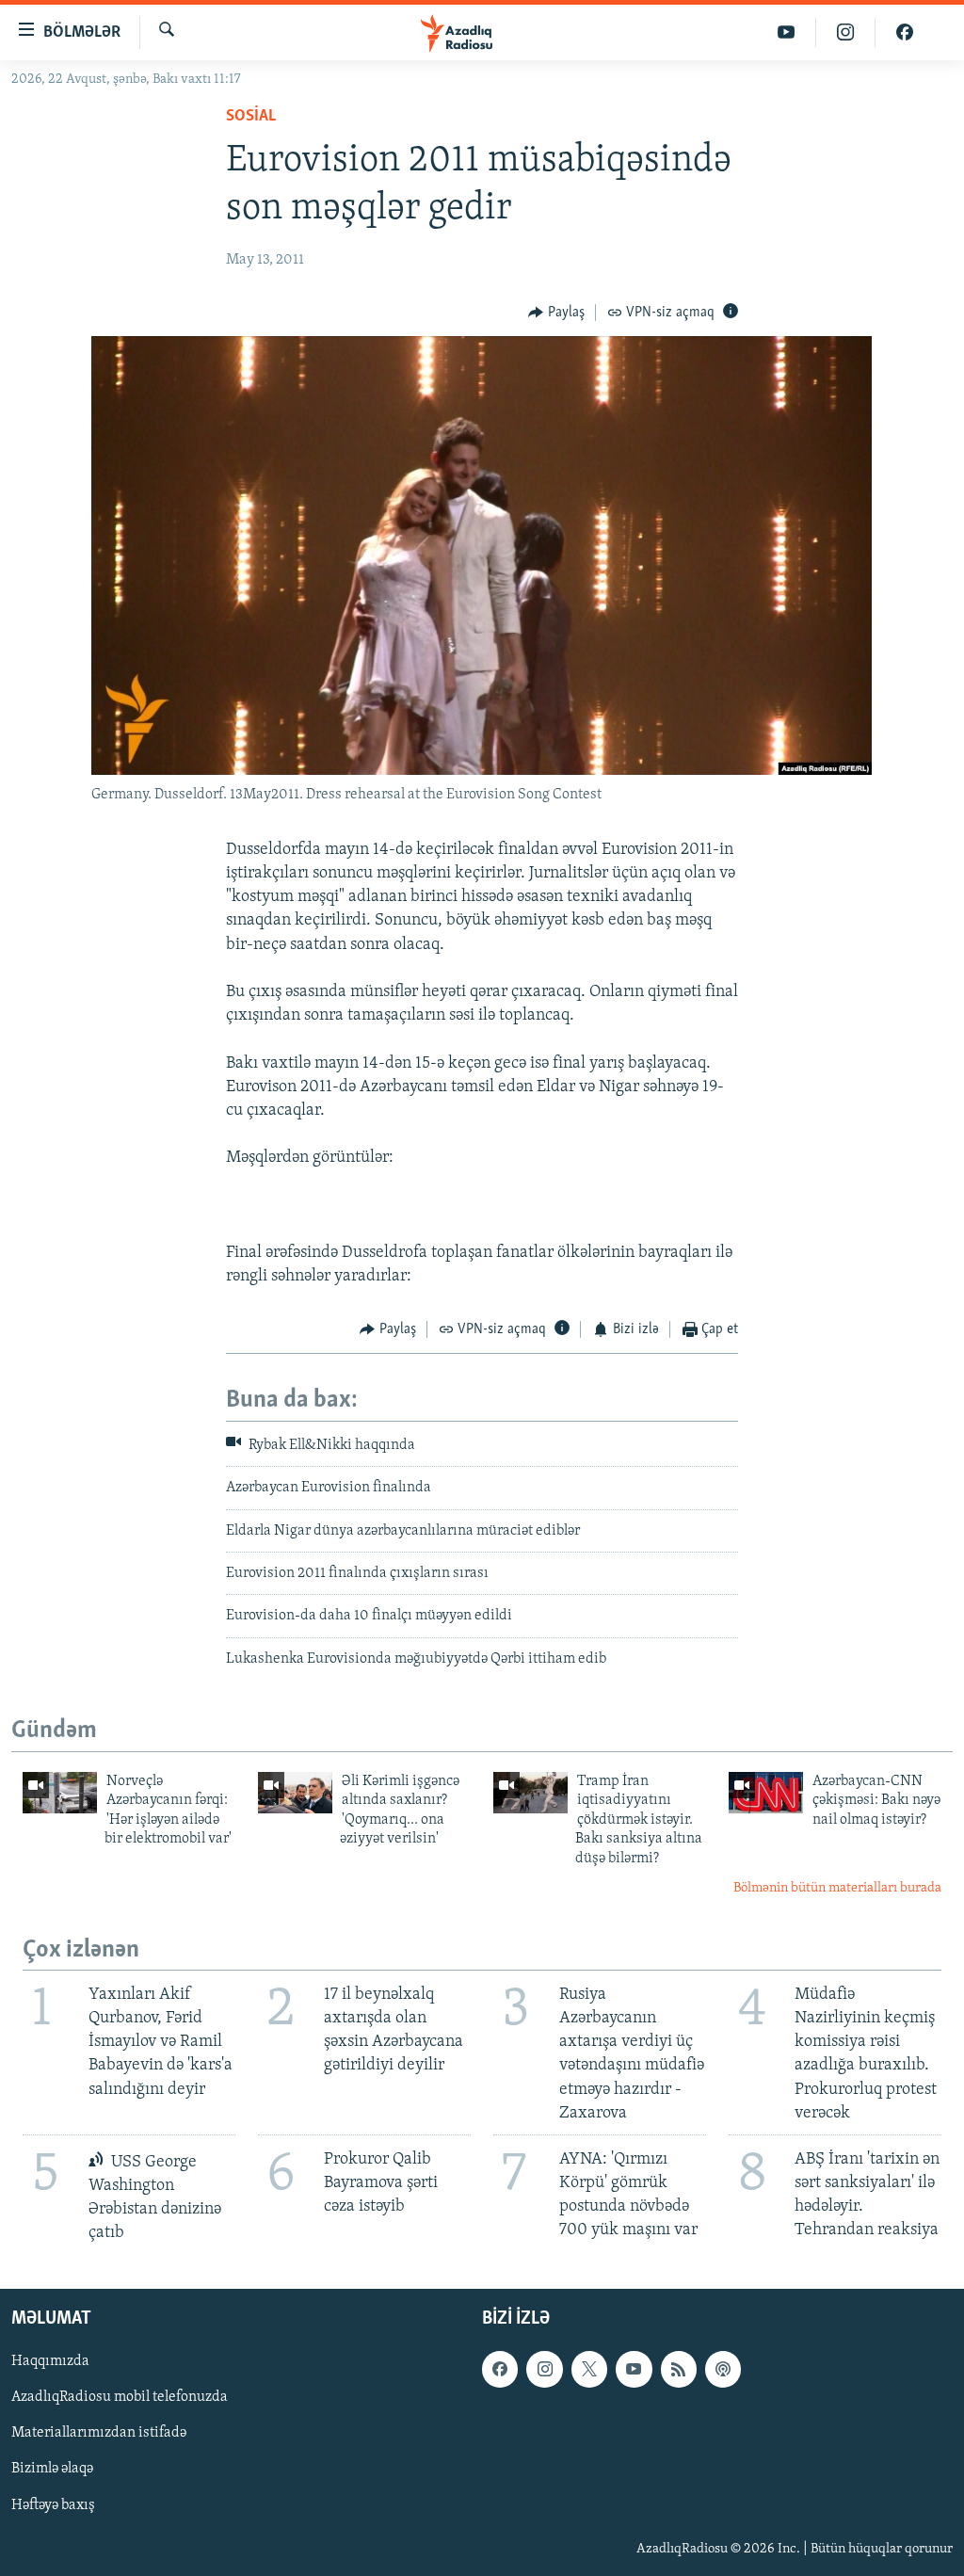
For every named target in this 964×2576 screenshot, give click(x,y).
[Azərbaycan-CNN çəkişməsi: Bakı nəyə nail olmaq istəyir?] (766, 1793)
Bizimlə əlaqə (52, 2470)
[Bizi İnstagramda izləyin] (846, 32)
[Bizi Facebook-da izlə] (905, 32)
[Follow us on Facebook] (500, 2370)
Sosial (251, 117)
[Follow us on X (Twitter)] (589, 2370)
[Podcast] (723, 2370)
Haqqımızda (50, 2362)
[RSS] (679, 2370)
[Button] (556, 313)
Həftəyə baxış (53, 2505)
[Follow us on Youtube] (634, 2370)
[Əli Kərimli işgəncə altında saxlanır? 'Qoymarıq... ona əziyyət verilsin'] (295, 1793)
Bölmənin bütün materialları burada (837, 1888)
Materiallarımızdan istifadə (99, 2434)
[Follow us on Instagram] (544, 2370)
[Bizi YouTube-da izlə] (787, 32)
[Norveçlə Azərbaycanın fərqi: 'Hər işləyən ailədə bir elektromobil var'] (60, 1793)
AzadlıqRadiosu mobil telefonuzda (120, 2398)
